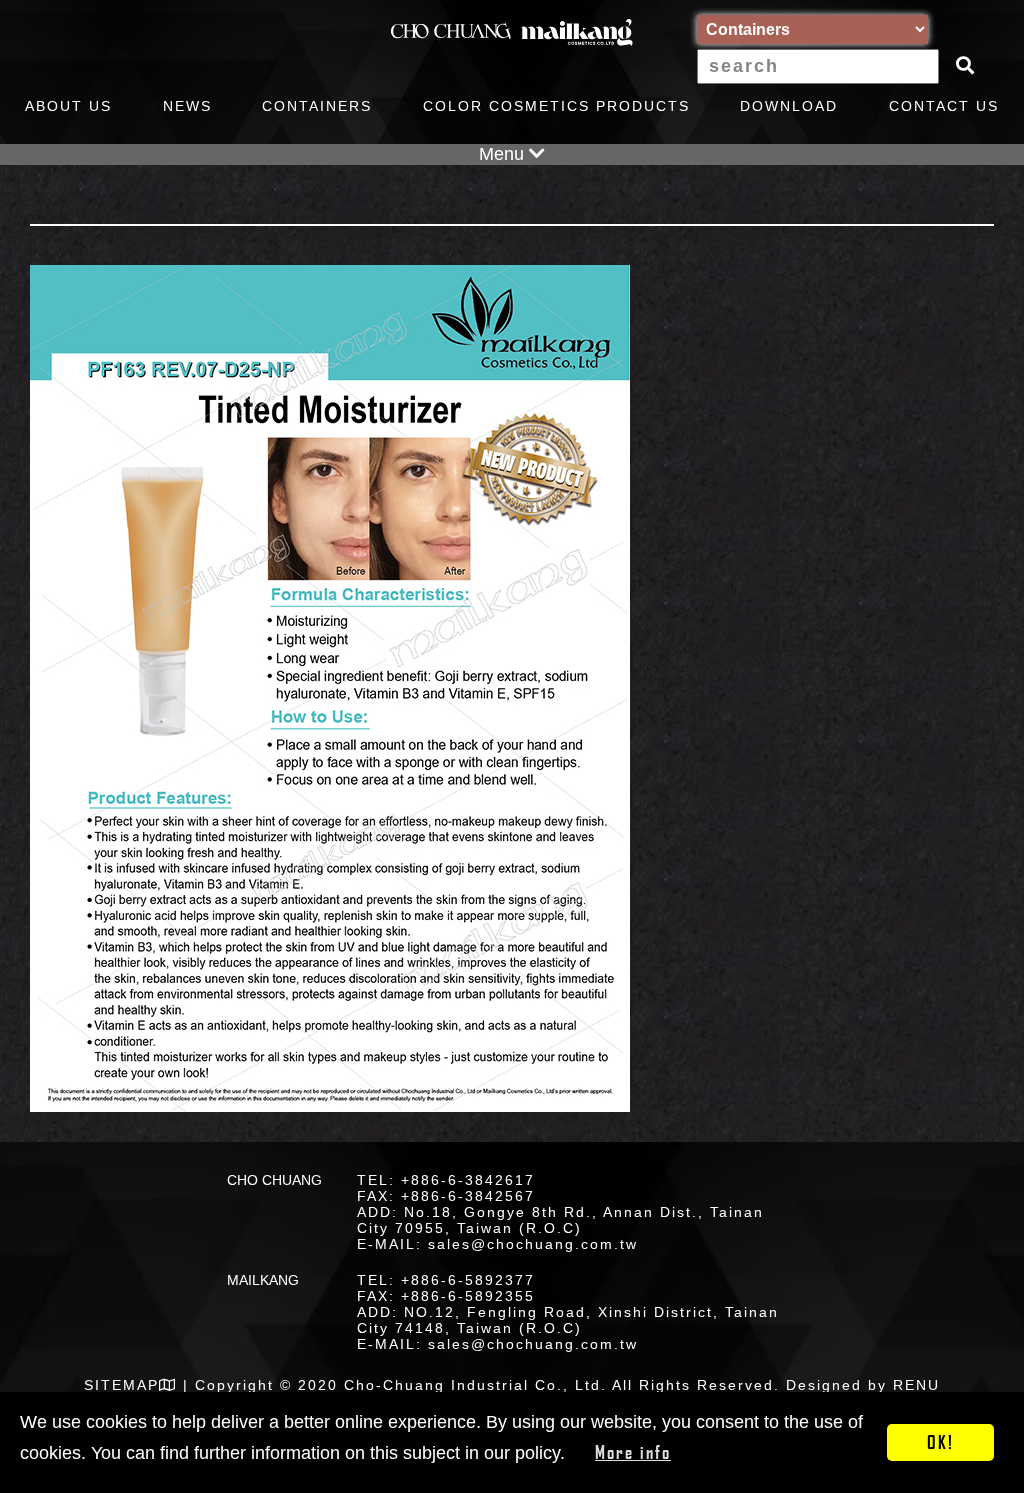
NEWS (187, 106)
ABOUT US (68, 106)
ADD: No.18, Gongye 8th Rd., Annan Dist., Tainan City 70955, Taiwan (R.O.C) (560, 1220)
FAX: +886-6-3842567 (446, 1196)
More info (633, 1452)
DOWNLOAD (789, 106)
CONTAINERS (317, 106)
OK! (940, 1442)
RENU (916, 1385)
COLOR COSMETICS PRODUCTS (556, 106)
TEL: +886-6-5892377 (446, 1280)
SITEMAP (121, 1385)
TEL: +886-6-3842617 (446, 1180)
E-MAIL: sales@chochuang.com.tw (497, 1244)
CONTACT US (944, 106)
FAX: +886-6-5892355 (446, 1296)
